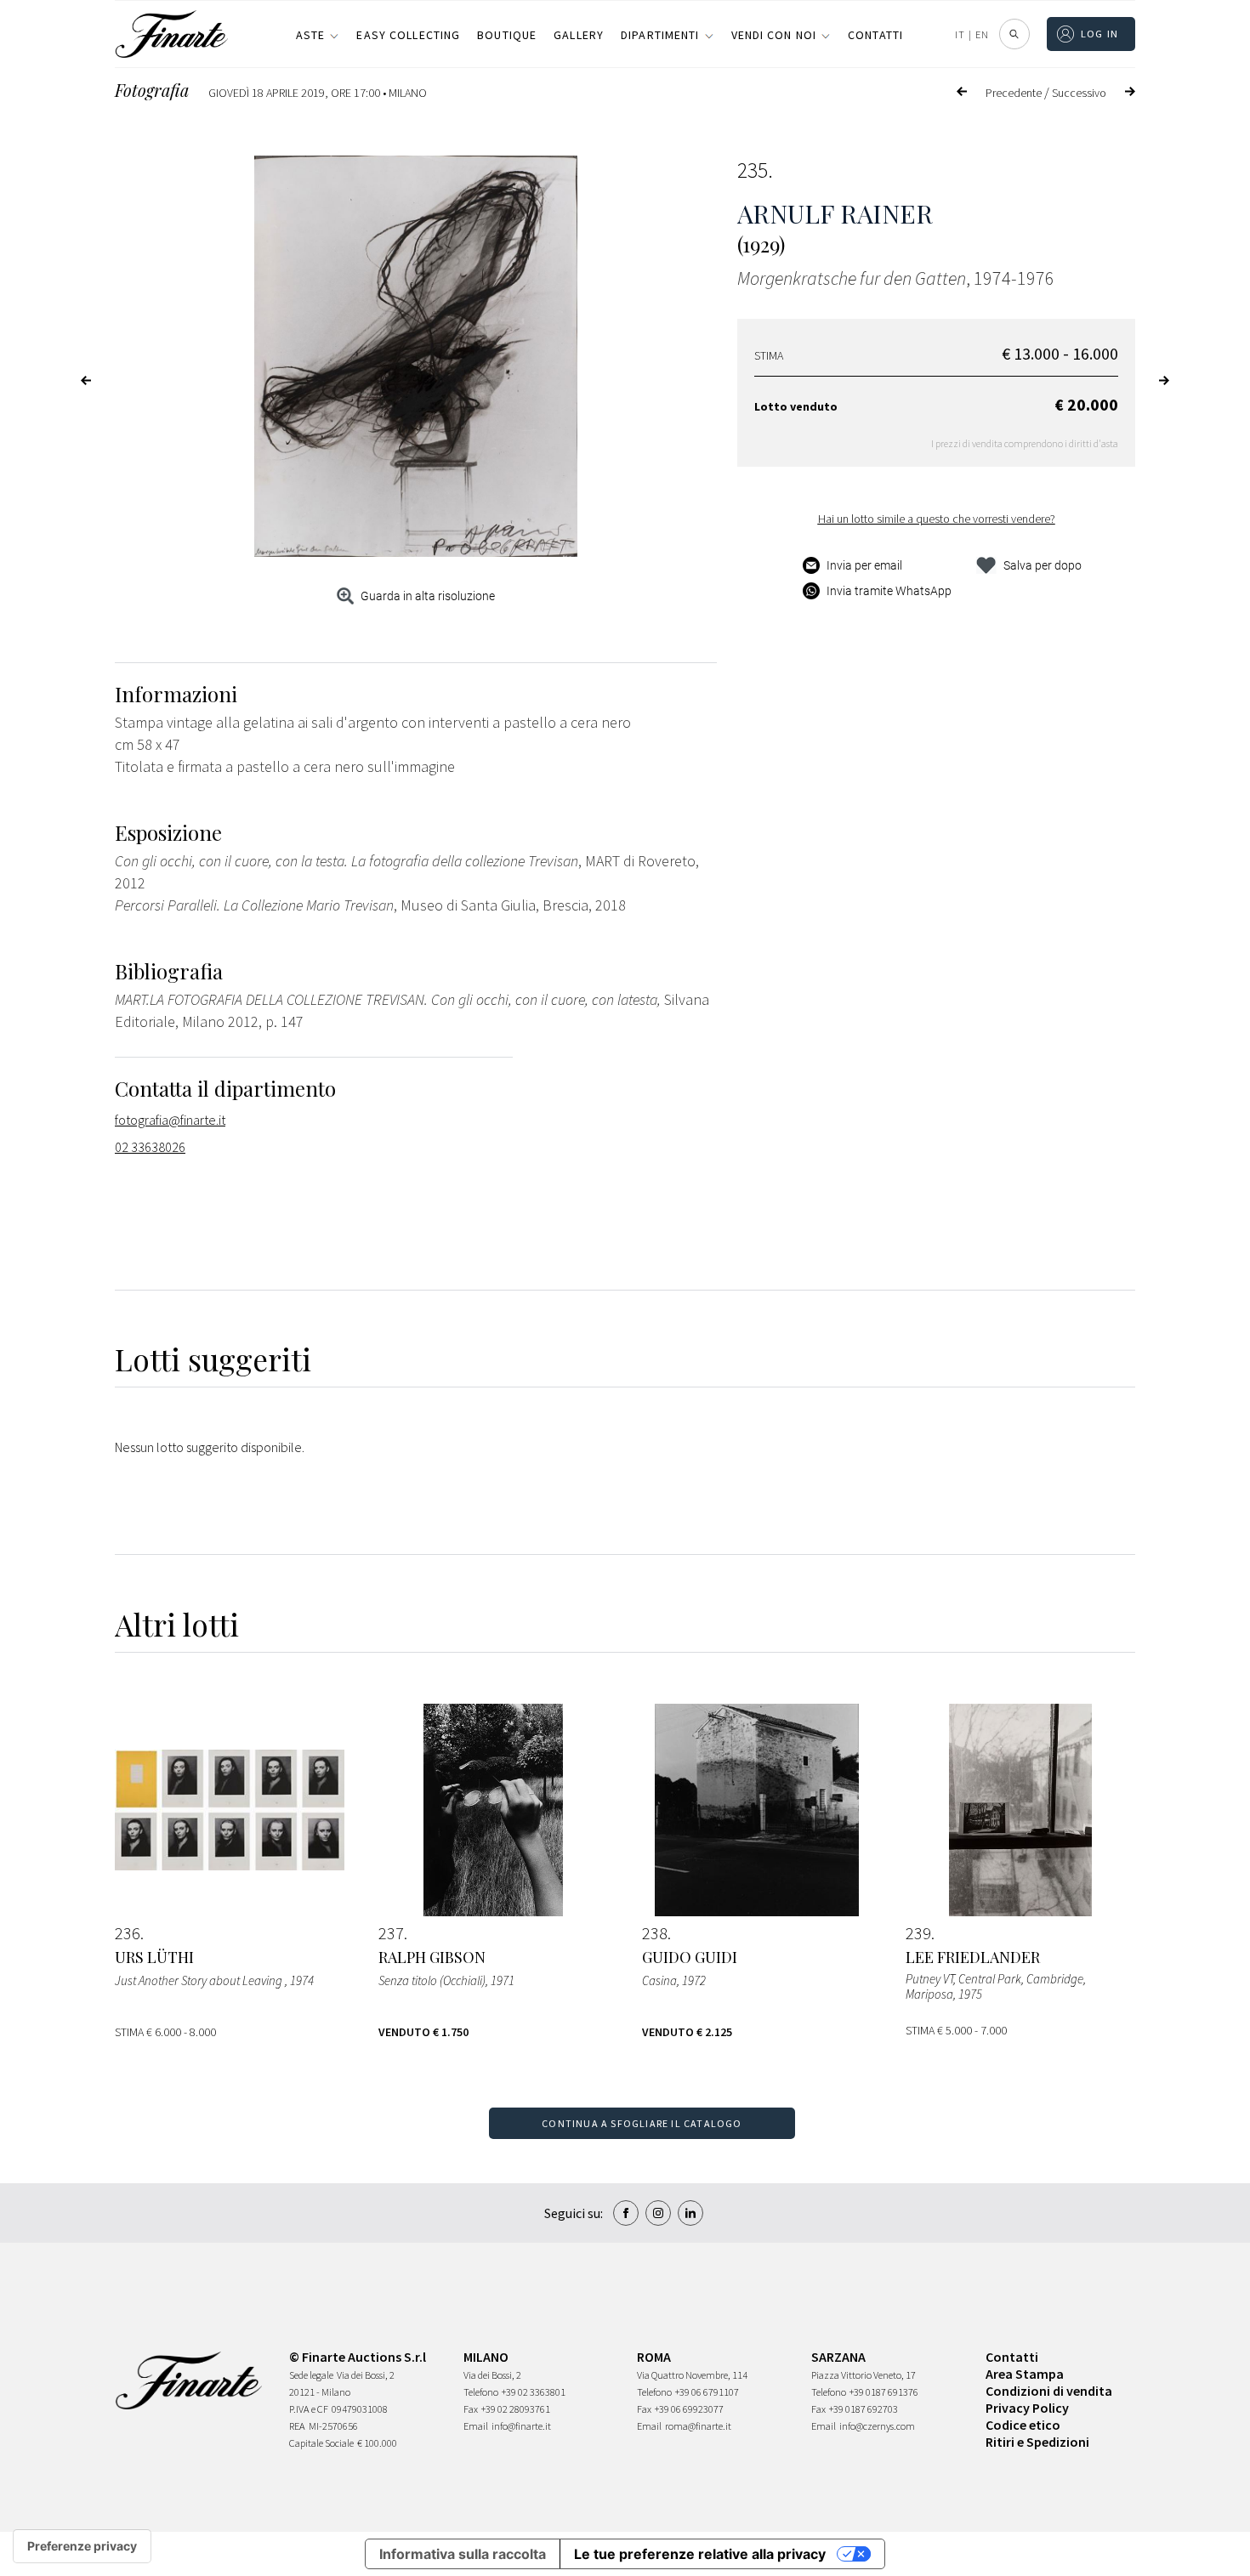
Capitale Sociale (321, 2443)
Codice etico (1023, 2425)
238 (655, 1933)
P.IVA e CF (309, 2409)
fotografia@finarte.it (170, 1120)
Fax (471, 2409)
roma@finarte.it (698, 2426)
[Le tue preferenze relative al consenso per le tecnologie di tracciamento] (82, 2546)
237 (391, 1933)
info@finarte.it (521, 2426)
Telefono (481, 2392)
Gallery (579, 35)
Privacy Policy (1027, 2408)
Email (476, 2426)
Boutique (507, 35)
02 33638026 (150, 1147)
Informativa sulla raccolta (463, 2554)
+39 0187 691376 (884, 2392)
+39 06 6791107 (707, 2392)
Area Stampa (1025, 2374)
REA (297, 2426)
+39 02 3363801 (534, 2392)
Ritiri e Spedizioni (1037, 2442)
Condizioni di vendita (1049, 2391)
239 (918, 1933)
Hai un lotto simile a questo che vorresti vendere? (937, 519)
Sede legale (311, 2375)
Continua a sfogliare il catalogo (642, 2123)
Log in (1100, 34)
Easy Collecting (408, 35)
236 (128, 1933)
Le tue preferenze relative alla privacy (700, 2554)
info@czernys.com (877, 2426)
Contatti (875, 35)
